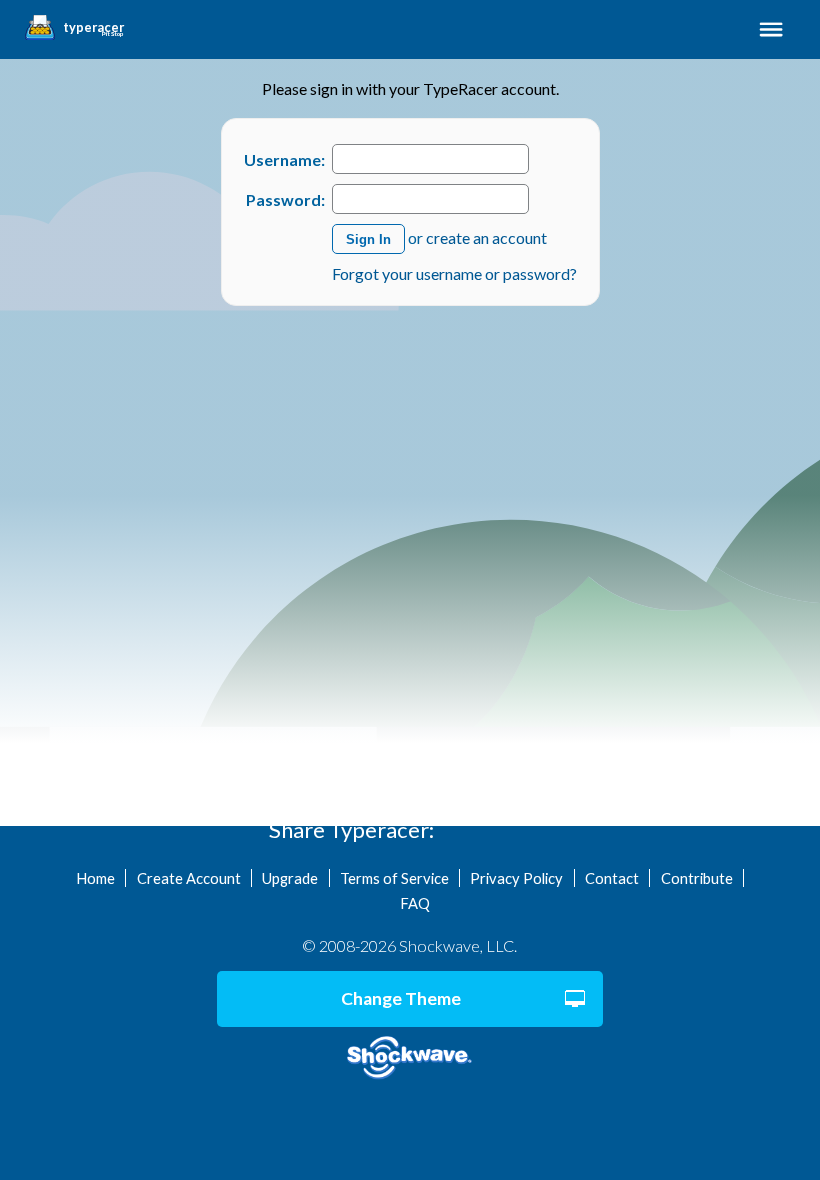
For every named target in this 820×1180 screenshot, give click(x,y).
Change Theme (401, 998)
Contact (612, 878)
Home (95, 878)
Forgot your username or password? (454, 273)
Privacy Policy (516, 878)
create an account (486, 237)
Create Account (189, 878)
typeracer (93, 28)
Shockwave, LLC (409, 1058)
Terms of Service (394, 878)
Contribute (697, 878)
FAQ (415, 903)
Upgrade (290, 878)
